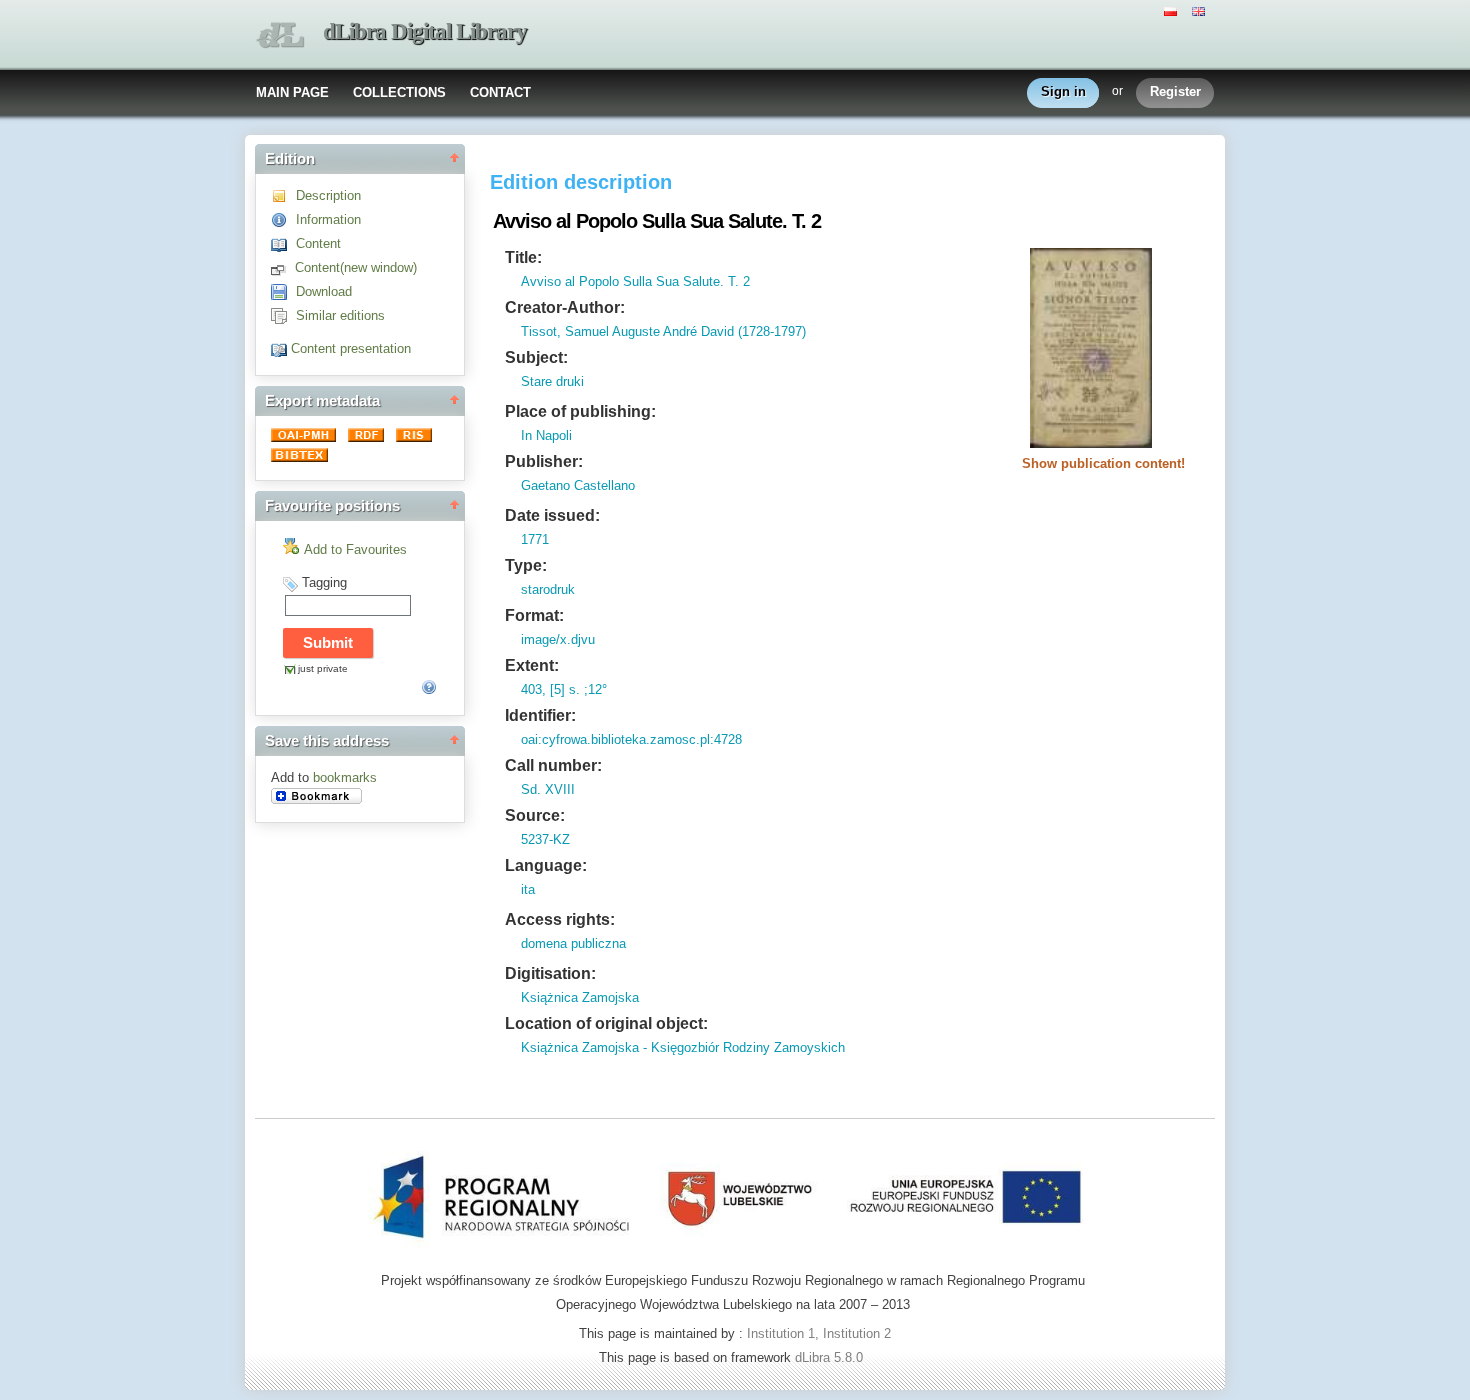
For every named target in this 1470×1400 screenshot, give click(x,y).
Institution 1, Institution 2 (819, 1333)
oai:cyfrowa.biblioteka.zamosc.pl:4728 (631, 739)
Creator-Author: (565, 307)
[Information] (283, 219)
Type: (526, 565)
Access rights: (560, 919)
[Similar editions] (283, 315)
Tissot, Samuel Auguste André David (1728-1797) (663, 331)
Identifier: (540, 715)
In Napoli (546, 435)
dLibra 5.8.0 (831, 1357)
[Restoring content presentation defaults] (281, 348)
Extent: (532, 665)
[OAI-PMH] (305, 437)
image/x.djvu (558, 639)
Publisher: (544, 461)
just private (323, 668)
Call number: (553, 765)
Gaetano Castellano (578, 485)
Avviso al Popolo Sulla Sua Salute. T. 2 (635, 281)
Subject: (536, 357)
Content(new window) (356, 267)
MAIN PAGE (292, 92)
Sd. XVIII (548, 789)
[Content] (283, 243)
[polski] (1173, 10)
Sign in (1063, 91)
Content (318, 243)
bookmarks (345, 777)
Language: (546, 865)
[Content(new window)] (283, 267)
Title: (523, 257)
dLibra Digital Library (425, 31)
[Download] (283, 291)
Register (1175, 91)
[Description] (283, 195)
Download (324, 291)
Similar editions (340, 315)
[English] (1201, 10)
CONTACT (500, 92)
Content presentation (351, 348)
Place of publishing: (580, 411)
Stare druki (552, 381)
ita (528, 889)
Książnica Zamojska (580, 997)
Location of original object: (606, 1023)
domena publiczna (573, 943)
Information (328, 219)
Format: (534, 615)
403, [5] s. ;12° (564, 689)
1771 (535, 539)
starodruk (548, 589)
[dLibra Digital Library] (280, 35)
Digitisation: (550, 973)
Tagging (324, 582)
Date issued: (552, 515)
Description (328, 195)
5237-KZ (545, 839)
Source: (535, 815)
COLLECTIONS (399, 92)
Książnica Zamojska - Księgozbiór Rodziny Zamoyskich (683, 1047)
